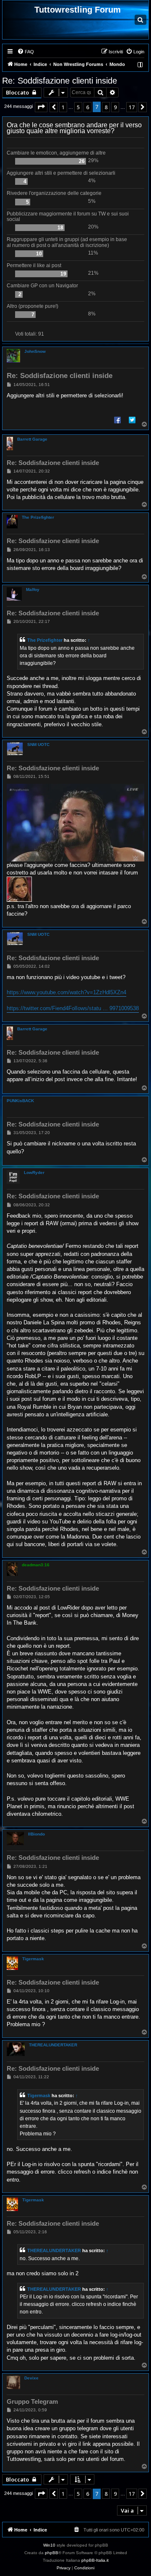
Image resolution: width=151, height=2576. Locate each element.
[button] (41, 107)
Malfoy (33, 590)
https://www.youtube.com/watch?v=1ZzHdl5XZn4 (66, 992)
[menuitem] (26, 52)
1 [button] (63, 107)
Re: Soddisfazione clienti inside (60, 81)
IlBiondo (36, 1834)
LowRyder (34, 1172)
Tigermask (33, 1959)
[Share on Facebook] (117, 420)
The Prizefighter (38, 517)
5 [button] (78, 107)
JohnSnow (35, 351)
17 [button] (132, 107)
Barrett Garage (32, 439)
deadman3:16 (36, 1565)
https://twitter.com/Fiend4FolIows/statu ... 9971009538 (73, 1008)
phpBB (52, 2553)
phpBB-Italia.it (95, 2560)
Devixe (31, 2378)
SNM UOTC (38, 744)
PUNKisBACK (20, 1101)
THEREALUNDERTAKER (53, 2045)
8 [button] (106, 107)
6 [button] (87, 107)
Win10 (49, 2545)
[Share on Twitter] (132, 420)
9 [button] (115, 107)
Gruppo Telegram (32, 2401)
